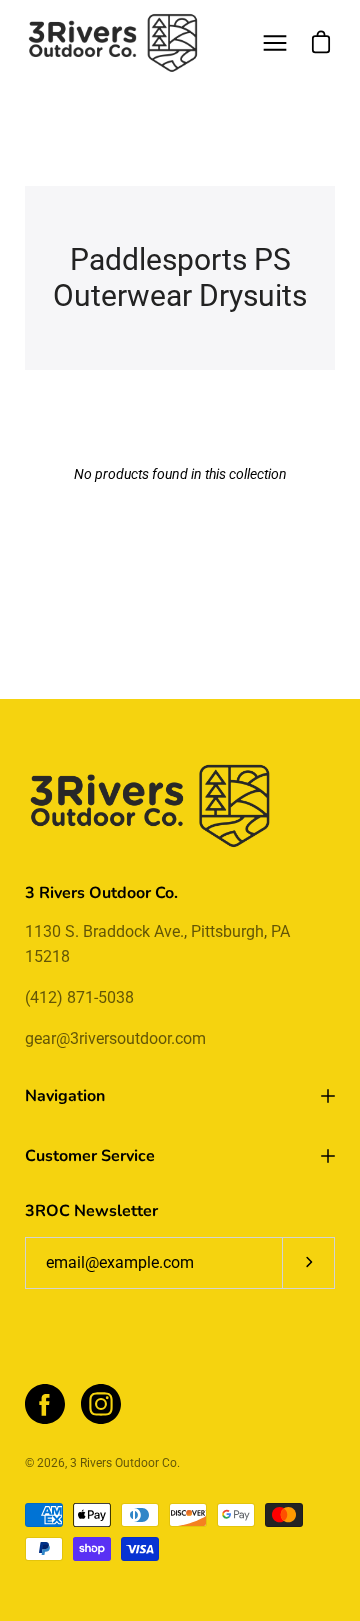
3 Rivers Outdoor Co (123, 1463)
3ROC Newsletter (91, 1211)
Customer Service (90, 1156)
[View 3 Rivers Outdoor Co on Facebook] (45, 1404)
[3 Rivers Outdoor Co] (113, 43)
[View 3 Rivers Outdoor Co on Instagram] (101, 1404)
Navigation (65, 1096)
